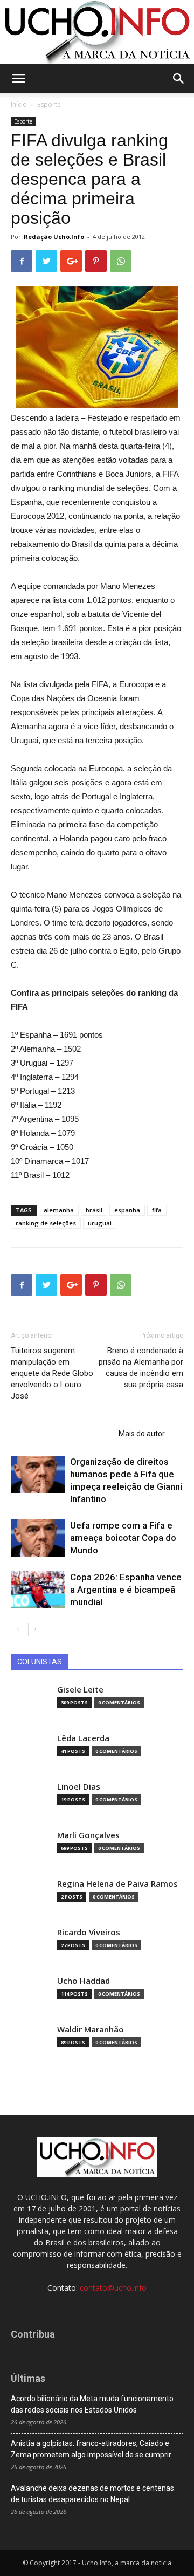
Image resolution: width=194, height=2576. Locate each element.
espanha (127, 1210)
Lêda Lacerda (83, 1738)
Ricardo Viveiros (89, 1932)
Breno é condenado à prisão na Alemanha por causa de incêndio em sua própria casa (141, 1368)
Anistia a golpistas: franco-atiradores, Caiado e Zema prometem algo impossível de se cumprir (91, 2449)
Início (19, 104)
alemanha (59, 1210)
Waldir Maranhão (91, 2029)
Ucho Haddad (84, 1981)
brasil (94, 1210)
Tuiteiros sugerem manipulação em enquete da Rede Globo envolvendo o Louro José (52, 1373)
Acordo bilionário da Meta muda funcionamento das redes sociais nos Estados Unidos (92, 2404)
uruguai (100, 1223)
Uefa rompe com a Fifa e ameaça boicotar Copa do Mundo (123, 1538)
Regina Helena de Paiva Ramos (117, 1884)
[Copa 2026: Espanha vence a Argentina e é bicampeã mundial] (38, 1590)
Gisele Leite (80, 1690)
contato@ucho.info (113, 2288)
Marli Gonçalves (88, 1835)
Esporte (49, 104)
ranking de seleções (46, 1223)
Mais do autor (142, 1434)
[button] (179, 79)
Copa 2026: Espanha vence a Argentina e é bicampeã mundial (126, 1590)
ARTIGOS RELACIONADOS (61, 1434)
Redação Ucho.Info (54, 237)
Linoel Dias (79, 1787)
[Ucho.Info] (97, 32)
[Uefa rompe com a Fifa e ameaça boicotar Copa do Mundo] (38, 1538)
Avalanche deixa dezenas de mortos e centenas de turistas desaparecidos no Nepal (92, 2494)
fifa (157, 1210)
